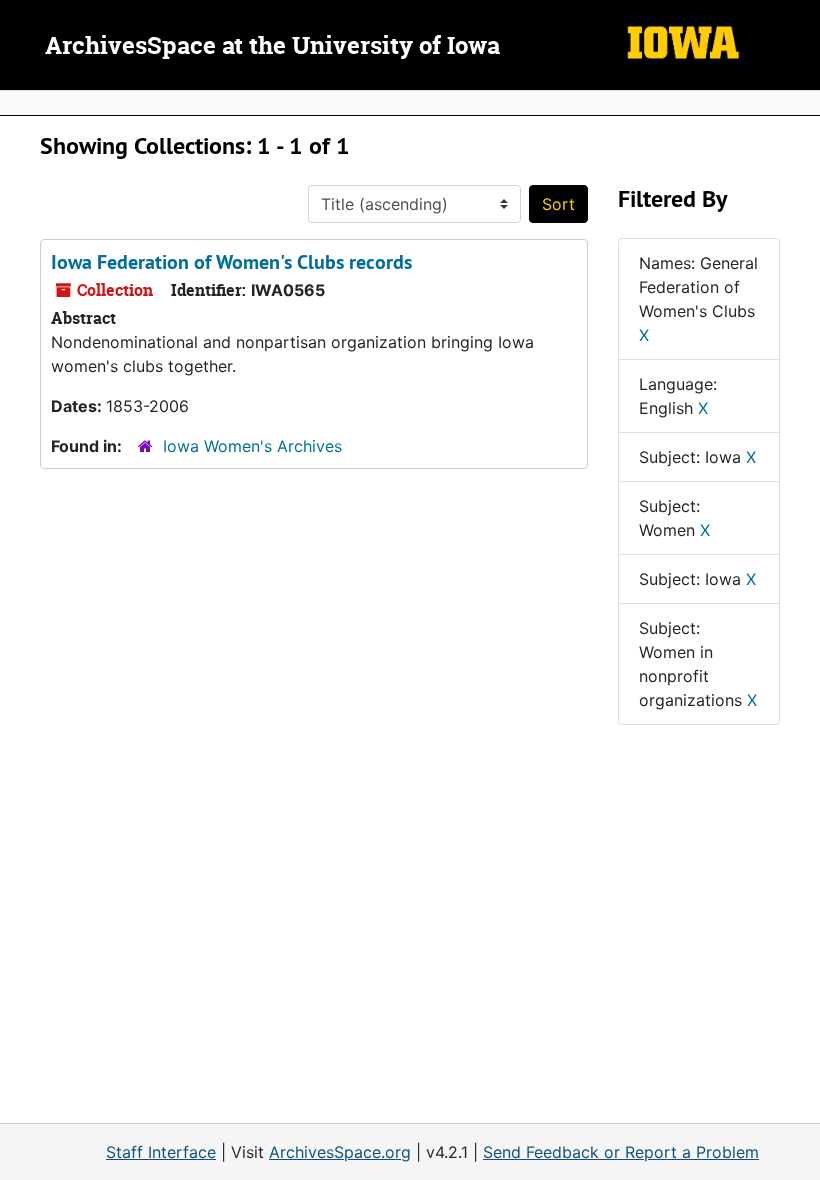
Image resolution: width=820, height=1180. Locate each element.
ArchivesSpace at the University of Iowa (272, 47)
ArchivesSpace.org (340, 1152)
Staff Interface (161, 1152)
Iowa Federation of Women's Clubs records (231, 262)
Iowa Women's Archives (252, 446)
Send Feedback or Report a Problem (621, 1152)
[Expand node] (800, 103)
